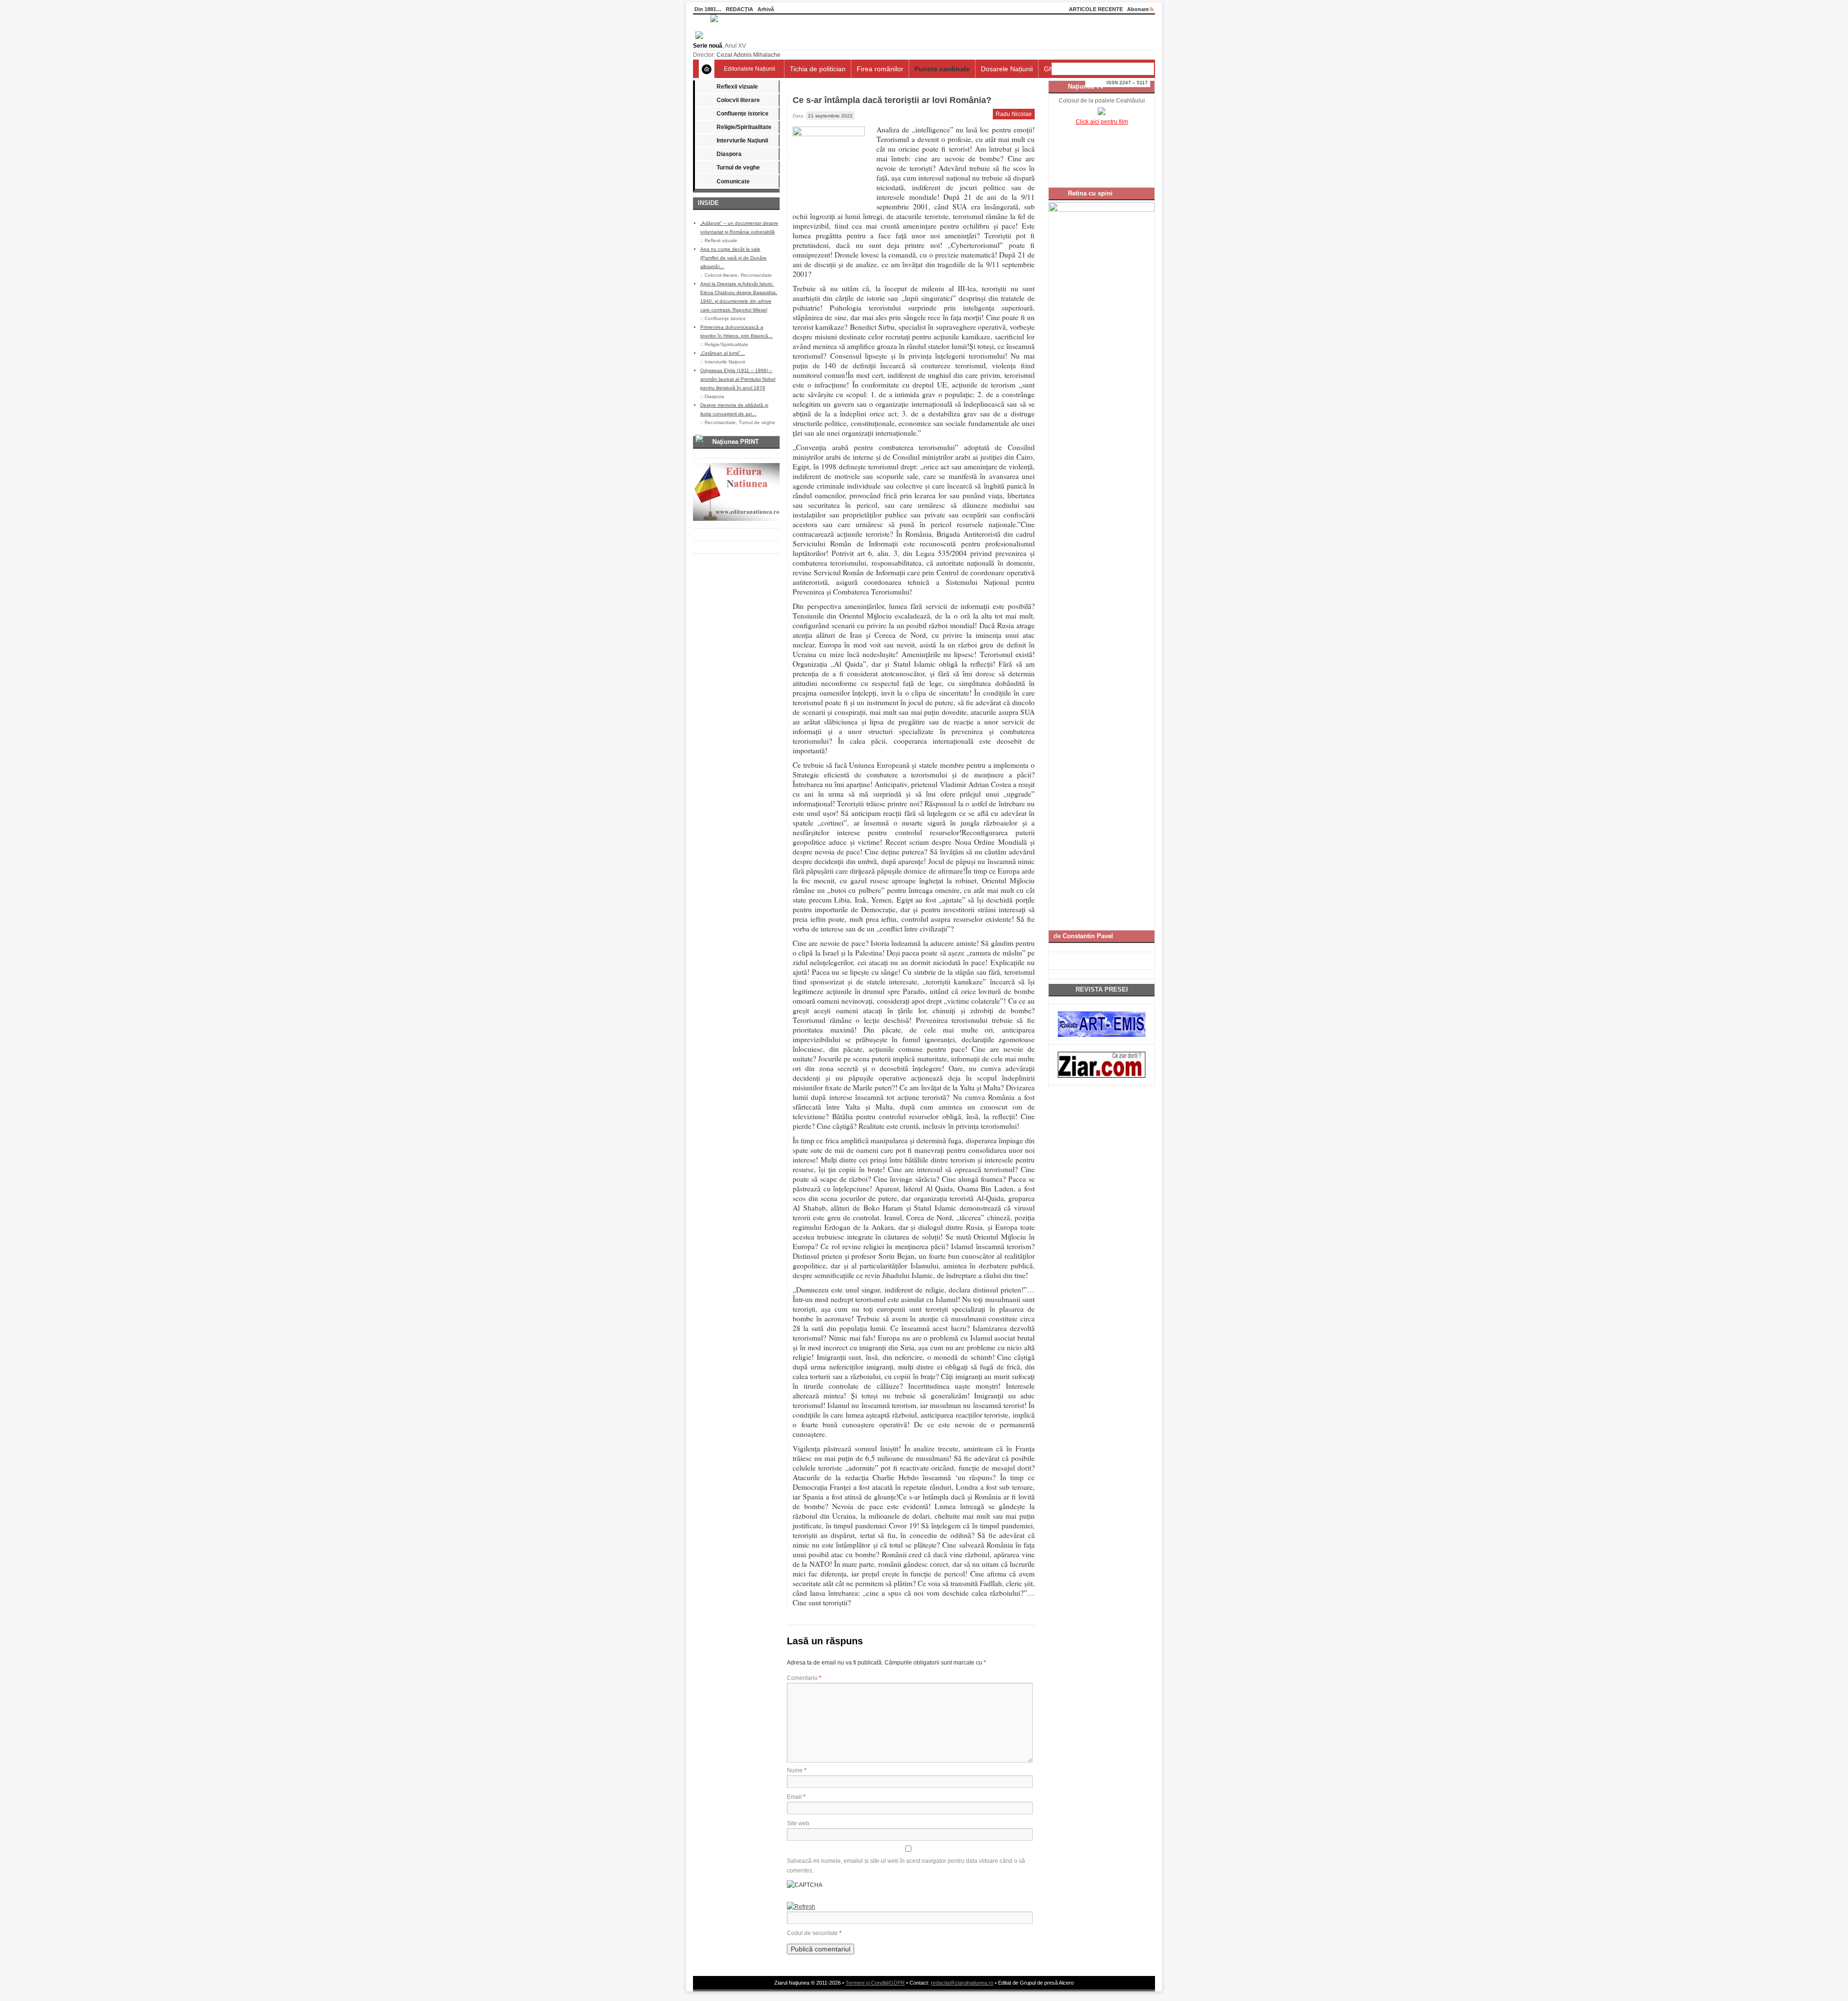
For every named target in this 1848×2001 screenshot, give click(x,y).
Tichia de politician (818, 69)
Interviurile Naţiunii (742, 141)
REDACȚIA (739, 9)
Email (796, 1797)
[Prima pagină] (707, 69)
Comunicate (733, 181)
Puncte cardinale (942, 69)
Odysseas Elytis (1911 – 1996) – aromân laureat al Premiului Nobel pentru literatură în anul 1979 (738, 379)
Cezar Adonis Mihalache (749, 55)
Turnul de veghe (738, 168)
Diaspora (729, 154)
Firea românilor (880, 69)
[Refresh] (801, 1907)
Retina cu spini (1090, 193)
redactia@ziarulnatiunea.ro (962, 1983)
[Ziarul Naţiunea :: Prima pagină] (706, 37)
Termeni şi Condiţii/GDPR (875, 1983)
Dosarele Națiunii (1007, 69)
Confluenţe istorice (743, 114)
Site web (798, 1823)
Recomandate (756, 275)
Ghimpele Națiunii (1071, 69)
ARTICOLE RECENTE (1096, 9)
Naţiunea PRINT (736, 442)
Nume (797, 1770)
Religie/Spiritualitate (744, 127)
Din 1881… (708, 9)
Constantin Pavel (1088, 936)
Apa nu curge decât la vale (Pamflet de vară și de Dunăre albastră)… (733, 258)
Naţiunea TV (1086, 86)
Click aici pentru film (1102, 122)
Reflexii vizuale (737, 87)
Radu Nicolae (1014, 114)
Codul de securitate (812, 1933)
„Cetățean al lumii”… (723, 353)
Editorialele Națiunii (750, 69)
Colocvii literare (738, 100)
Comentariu (804, 1678)
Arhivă (766, 9)
